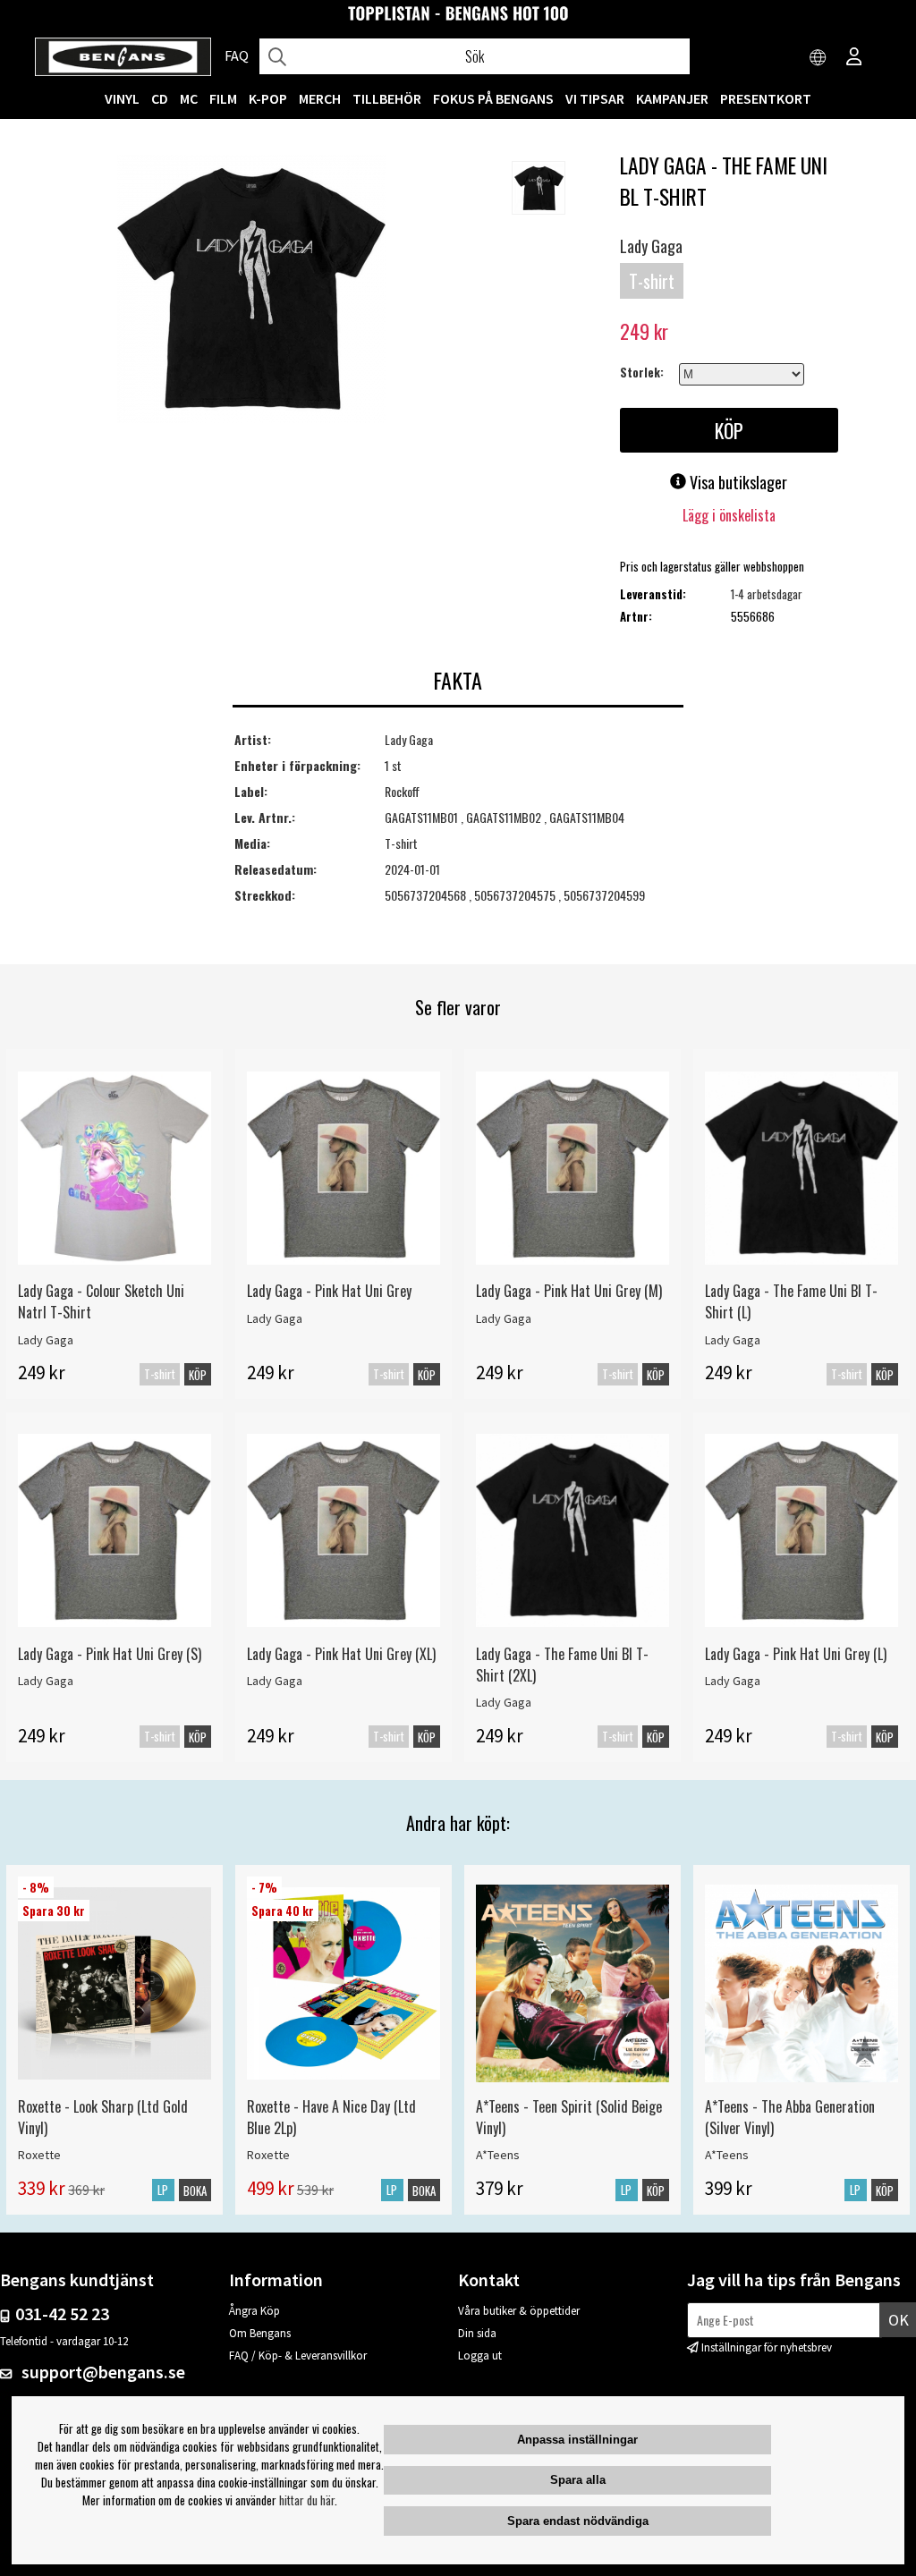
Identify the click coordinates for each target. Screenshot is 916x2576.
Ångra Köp (254, 2311)
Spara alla (578, 2480)
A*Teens (498, 2155)
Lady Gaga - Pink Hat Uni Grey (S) (110, 1654)
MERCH (320, 98)
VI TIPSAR (595, 98)
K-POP (268, 98)
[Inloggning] (854, 58)
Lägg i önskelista (729, 515)
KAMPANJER (672, 98)
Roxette (39, 2155)
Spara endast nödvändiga (578, 2521)
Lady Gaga (651, 246)
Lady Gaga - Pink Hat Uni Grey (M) (569, 1291)
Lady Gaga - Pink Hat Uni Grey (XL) (341, 1654)
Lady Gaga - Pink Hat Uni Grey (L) (796, 1654)
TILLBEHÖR (387, 98)
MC (189, 98)
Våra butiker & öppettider (519, 2311)
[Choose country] (818, 58)
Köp (198, 1375)
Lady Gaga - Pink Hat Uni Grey (329, 1291)
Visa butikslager (737, 482)
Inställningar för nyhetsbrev (767, 2347)
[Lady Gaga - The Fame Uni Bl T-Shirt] (251, 291)
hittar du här (307, 2500)
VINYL (122, 98)
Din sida (477, 2333)
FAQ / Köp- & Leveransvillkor (298, 2356)
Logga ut (480, 2356)
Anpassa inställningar (577, 2440)
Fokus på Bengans (493, 98)
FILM (223, 98)
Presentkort (766, 98)
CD (160, 98)
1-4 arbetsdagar (767, 594)
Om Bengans (260, 2333)
